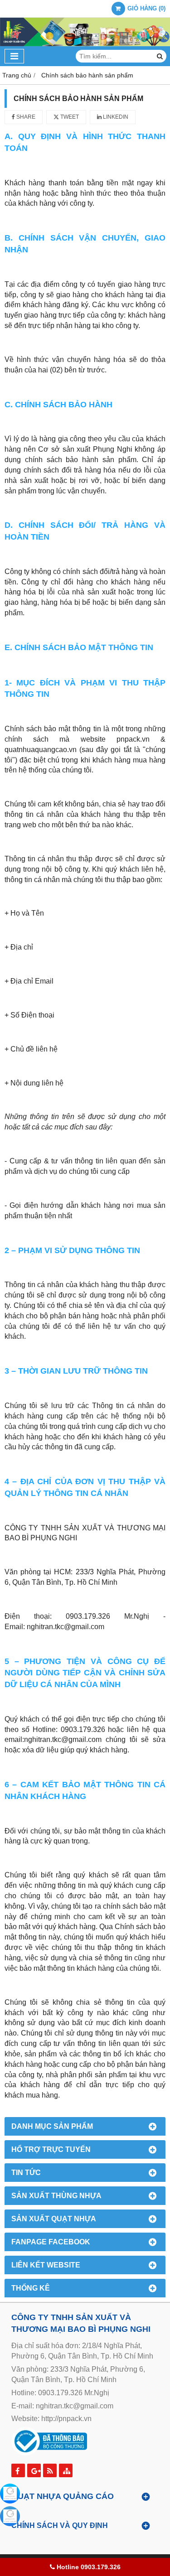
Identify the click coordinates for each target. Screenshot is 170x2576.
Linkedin (115, 117)
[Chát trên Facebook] (10, 2494)
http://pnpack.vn (66, 2419)
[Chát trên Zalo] (10, 2516)
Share (25, 117)
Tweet (69, 117)
